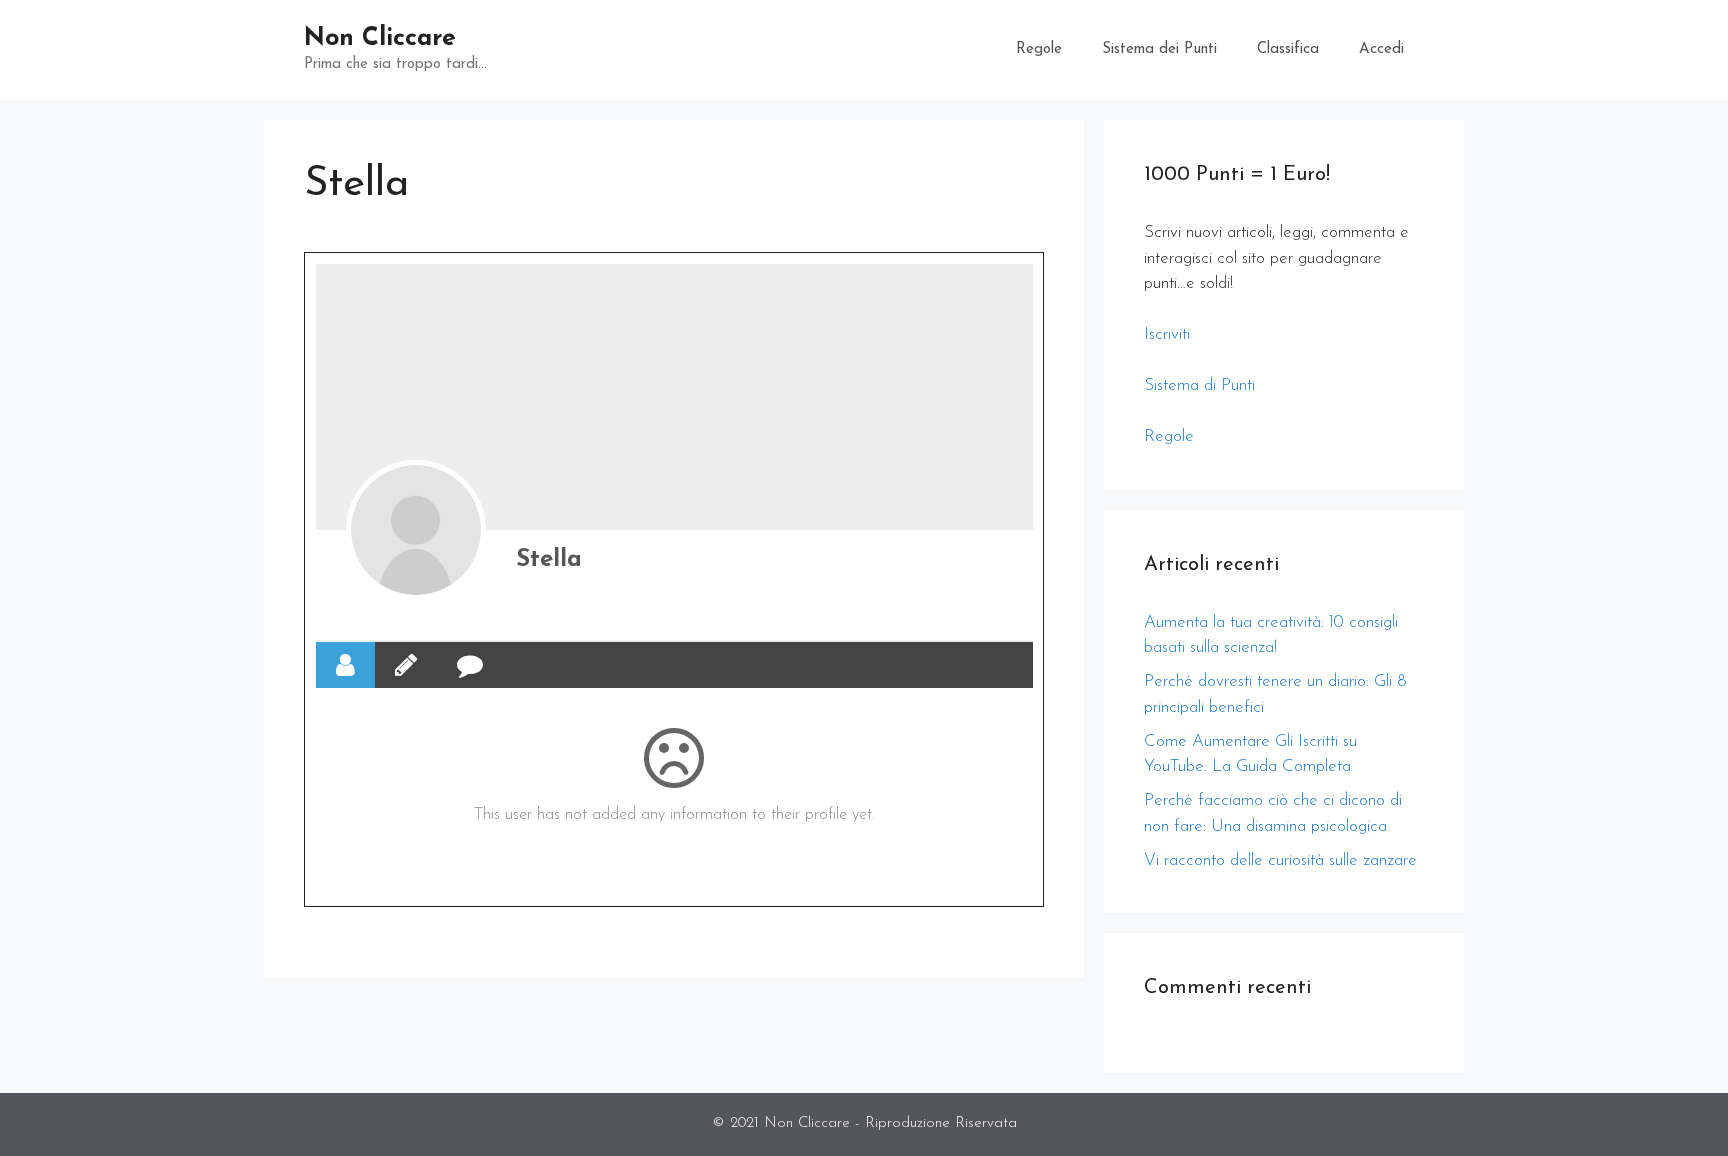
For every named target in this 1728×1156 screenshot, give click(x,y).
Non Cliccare (380, 38)
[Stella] (416, 530)
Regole (1039, 49)
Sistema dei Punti (1159, 49)
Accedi (1381, 49)
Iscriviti (1167, 334)
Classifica (1288, 49)
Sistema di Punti (1199, 385)
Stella (549, 560)
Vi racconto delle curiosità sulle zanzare (1280, 860)
